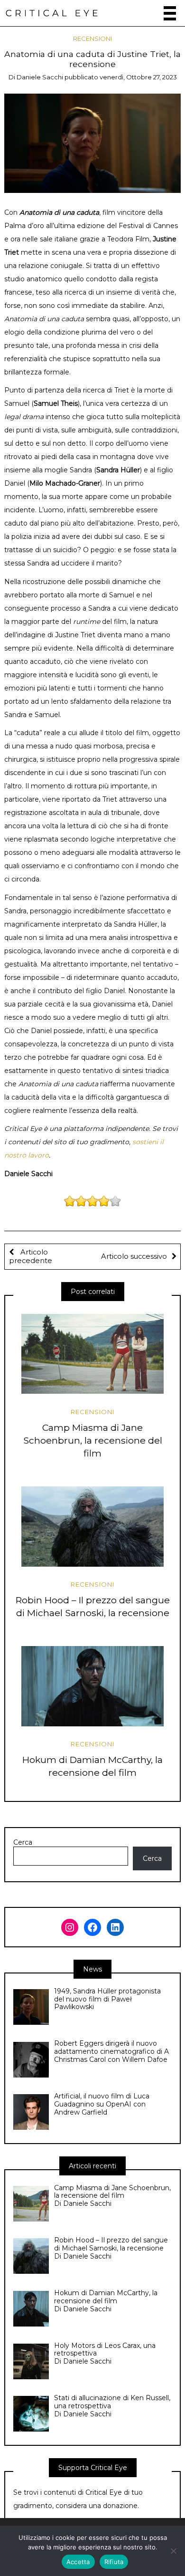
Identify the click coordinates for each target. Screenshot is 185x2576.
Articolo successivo (134, 1256)
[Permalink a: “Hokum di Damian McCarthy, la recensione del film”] (92, 1686)
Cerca (23, 1843)
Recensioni (92, 38)
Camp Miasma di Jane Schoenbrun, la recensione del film (93, 1440)
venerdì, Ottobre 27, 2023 (138, 77)
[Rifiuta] (173, 2551)
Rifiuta (114, 2562)
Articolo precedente (31, 1256)
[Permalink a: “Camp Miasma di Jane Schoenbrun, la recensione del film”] (92, 1354)
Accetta (78, 2562)
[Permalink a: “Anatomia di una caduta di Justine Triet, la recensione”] (93, 143)
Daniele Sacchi (40, 77)
